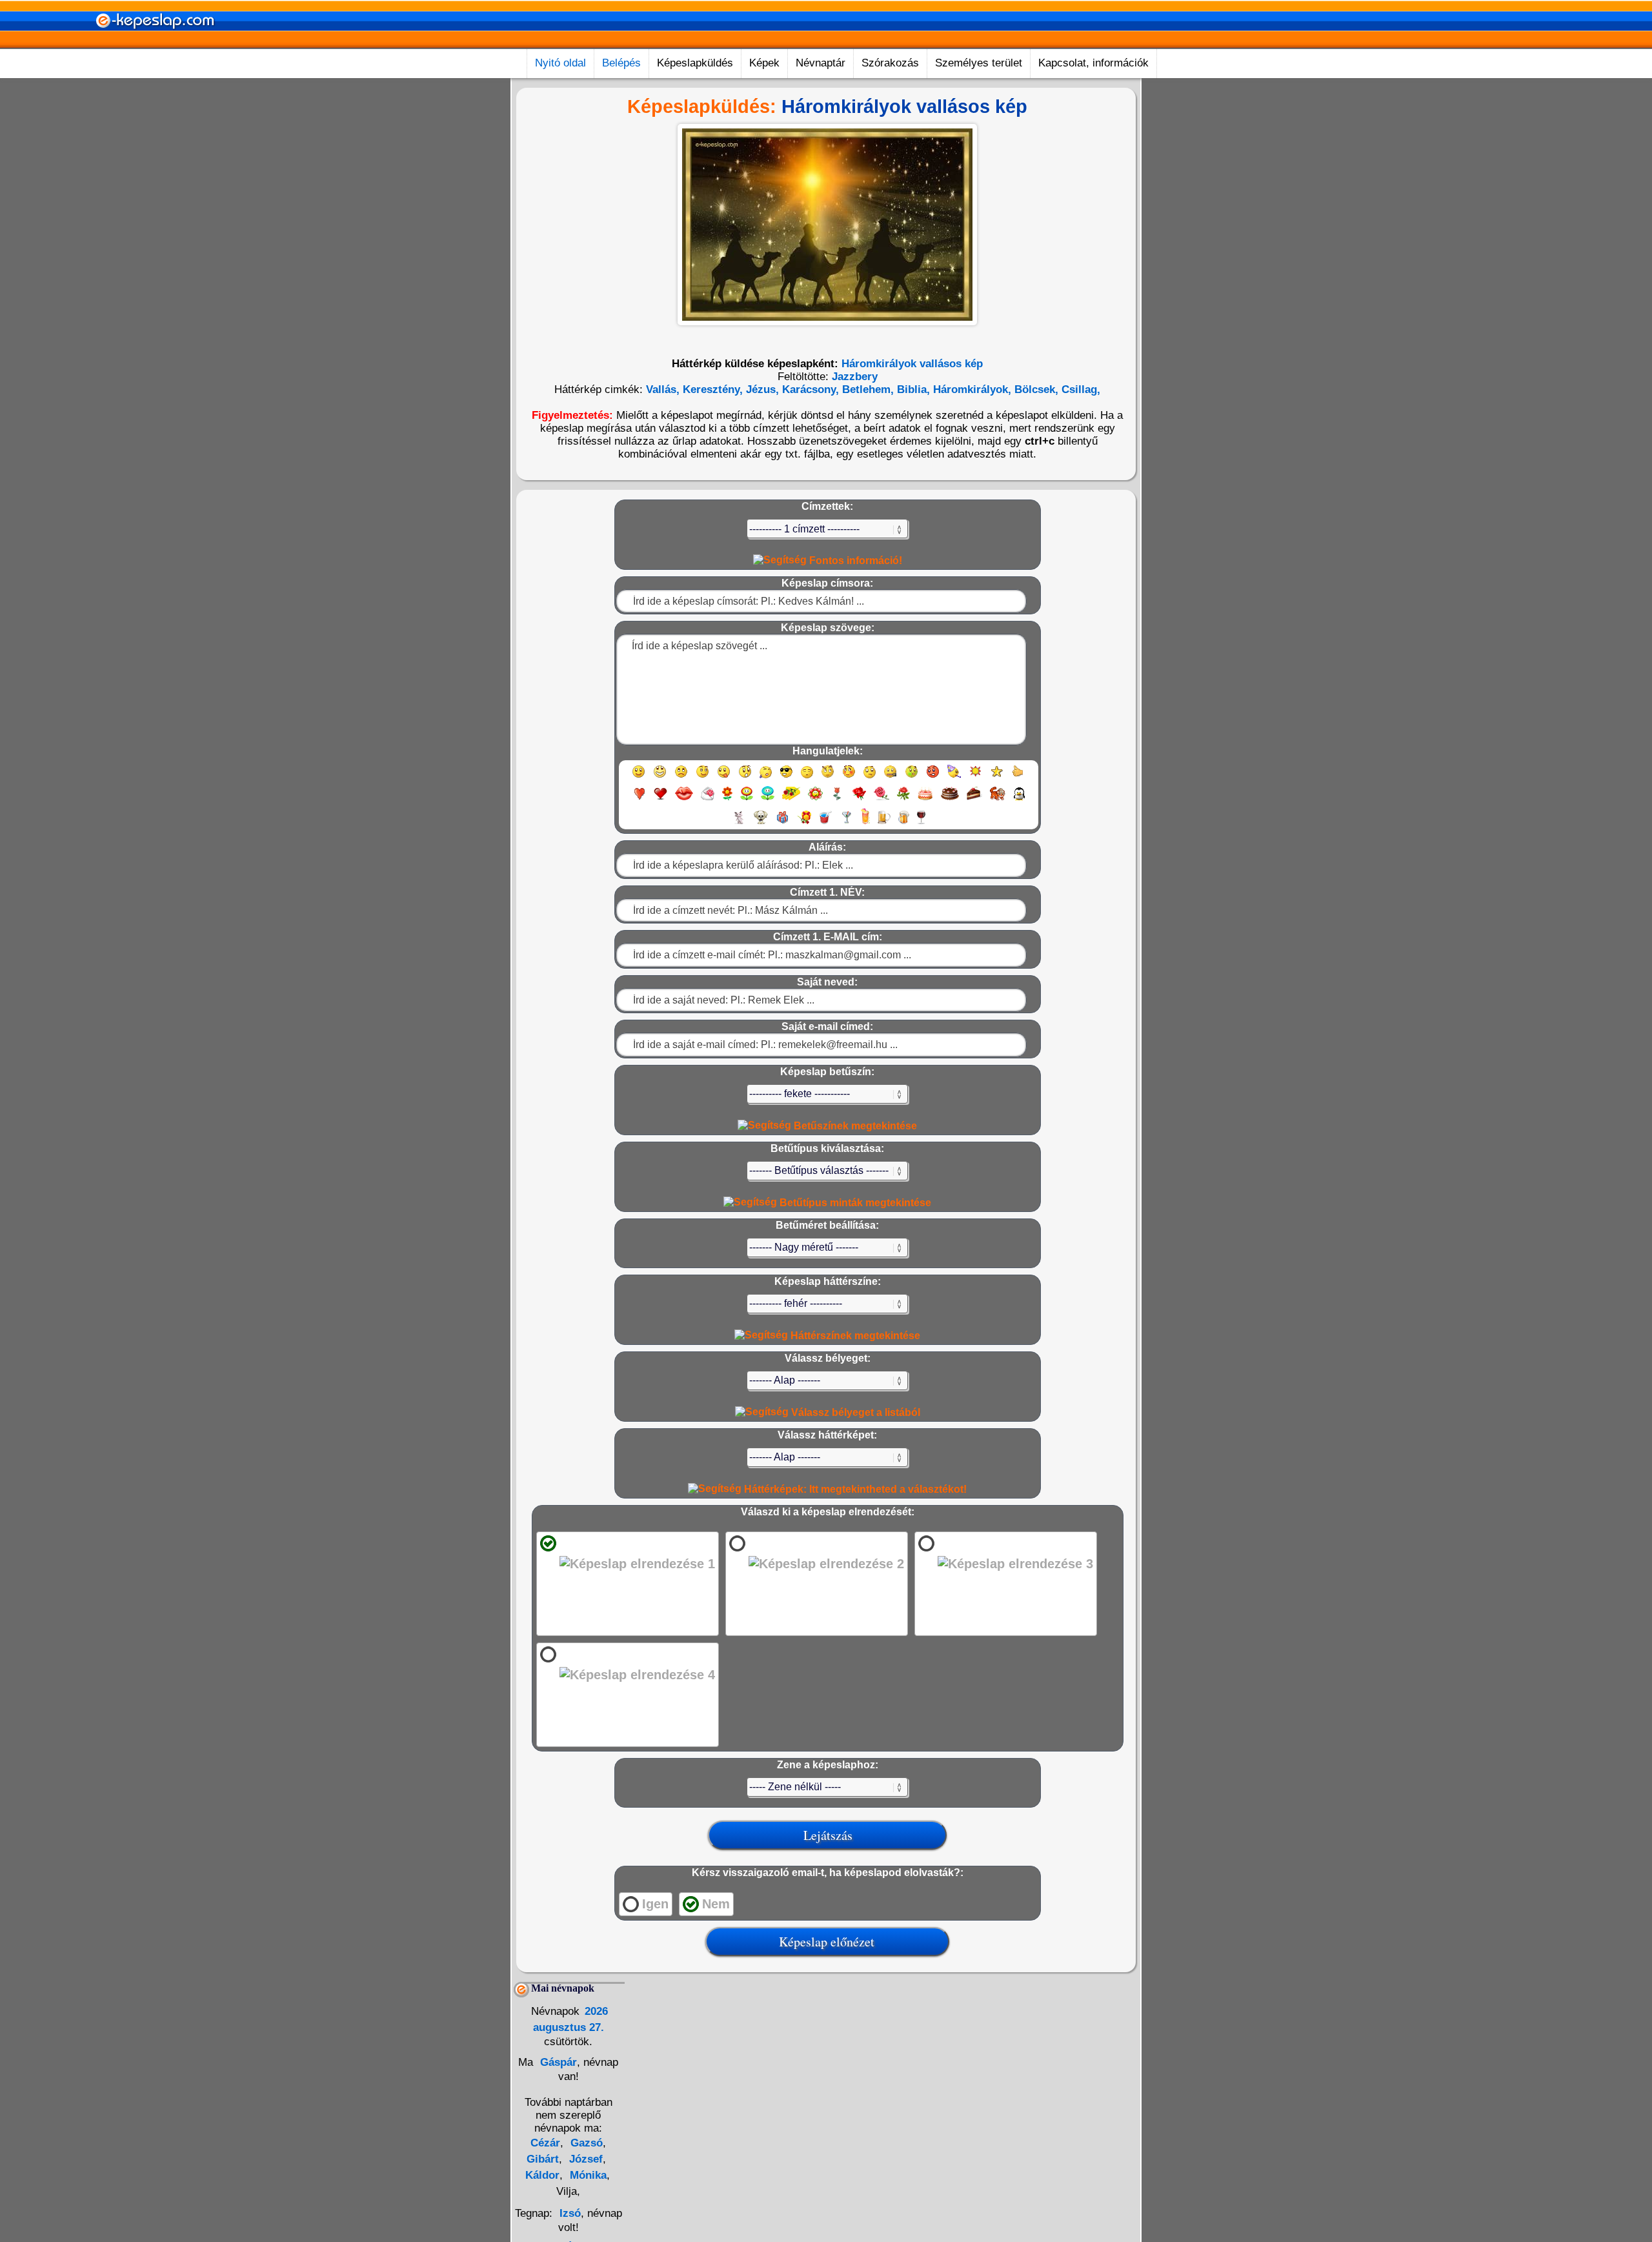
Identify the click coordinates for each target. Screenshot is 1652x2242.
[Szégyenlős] (849, 777)
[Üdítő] (825, 823)
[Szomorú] (681, 777)
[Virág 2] (747, 799)
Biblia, (912, 389)
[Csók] (684, 799)
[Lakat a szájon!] (890, 777)
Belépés (621, 63)
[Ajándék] (782, 823)
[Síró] (766, 777)
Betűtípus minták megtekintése (854, 1203)
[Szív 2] (660, 799)
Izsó (570, 2213)
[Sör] (884, 823)
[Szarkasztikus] (828, 777)
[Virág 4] (791, 799)
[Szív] (639, 799)
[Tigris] (998, 799)
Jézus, (761, 389)
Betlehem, (866, 389)
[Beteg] (912, 777)
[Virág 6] (838, 799)
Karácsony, (809, 389)
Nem (716, 1904)
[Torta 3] (974, 799)
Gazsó (585, 2143)
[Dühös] (933, 777)
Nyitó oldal (560, 63)
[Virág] (727, 799)
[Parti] (954, 777)
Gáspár (557, 2062)
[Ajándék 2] (804, 823)
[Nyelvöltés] (724, 777)
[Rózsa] (859, 799)
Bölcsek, (1035, 389)
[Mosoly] (639, 777)
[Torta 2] (950, 799)
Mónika (587, 2175)
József (584, 2159)
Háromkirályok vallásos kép (912, 364)
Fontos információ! (854, 560)
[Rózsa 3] (903, 799)
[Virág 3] (768, 799)
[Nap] (975, 777)
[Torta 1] (925, 799)
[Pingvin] (1019, 799)
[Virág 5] (815, 799)
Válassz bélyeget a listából (854, 1412)
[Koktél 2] (865, 823)
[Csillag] (997, 777)
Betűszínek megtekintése (854, 1126)
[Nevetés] (660, 777)
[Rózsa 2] (881, 799)
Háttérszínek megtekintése (854, 1336)
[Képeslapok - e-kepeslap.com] (155, 44)
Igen (655, 1904)
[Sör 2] (904, 823)
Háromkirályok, (971, 389)
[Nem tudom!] (870, 777)
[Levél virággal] (708, 799)
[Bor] (921, 823)
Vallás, (663, 389)
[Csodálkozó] (745, 777)
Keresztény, (711, 389)
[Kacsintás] (702, 777)
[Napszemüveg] (786, 777)
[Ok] (1018, 777)
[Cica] (739, 823)
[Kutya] (761, 823)
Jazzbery (855, 377)
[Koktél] (846, 823)
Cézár (545, 2143)
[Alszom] (807, 777)
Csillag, (1079, 389)
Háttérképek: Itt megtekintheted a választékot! (854, 1489)
